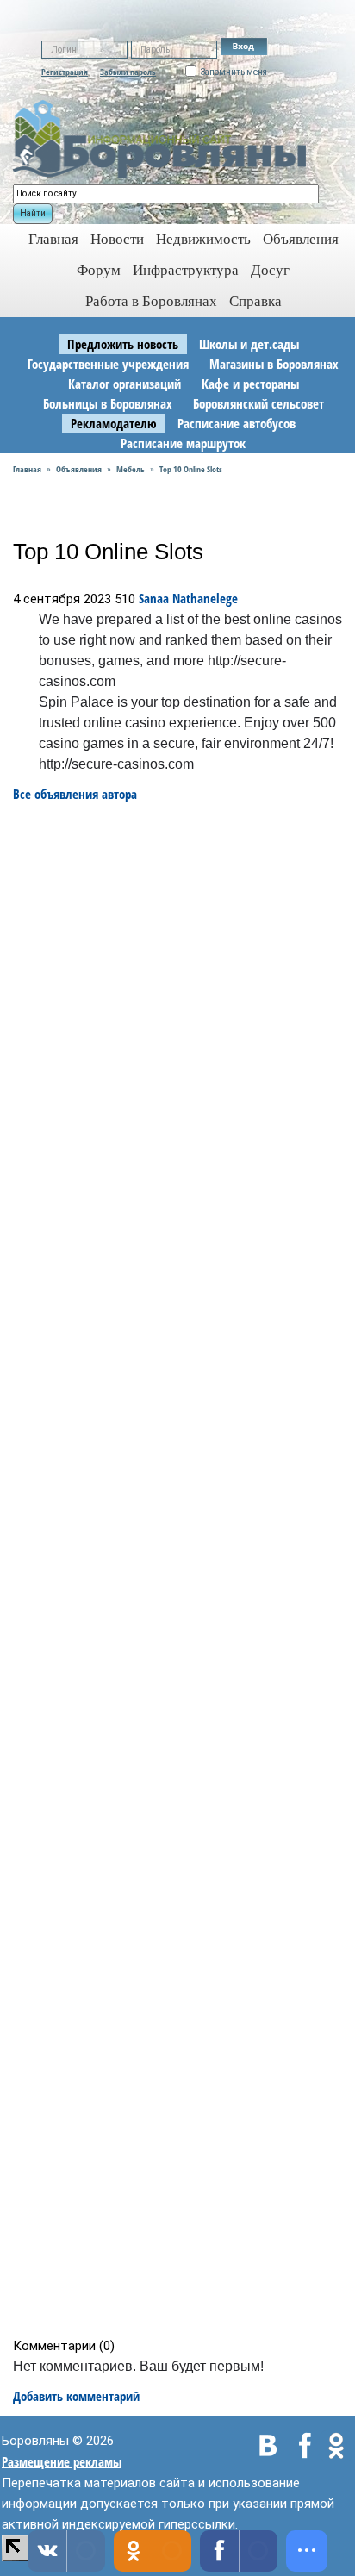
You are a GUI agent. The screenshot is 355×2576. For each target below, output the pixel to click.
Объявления (301, 239)
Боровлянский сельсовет (258, 403)
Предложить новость (123, 344)
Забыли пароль (128, 72)
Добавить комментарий (76, 2396)
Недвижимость (203, 239)
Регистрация (65, 72)
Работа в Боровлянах (151, 301)
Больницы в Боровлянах (108, 403)
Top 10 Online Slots (191, 469)
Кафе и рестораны (250, 384)
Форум (99, 270)
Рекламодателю (114, 423)
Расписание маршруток (183, 443)
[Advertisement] (183, 1570)
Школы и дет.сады (249, 344)
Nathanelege (205, 598)
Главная (27, 469)
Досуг (270, 270)
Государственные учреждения (108, 364)
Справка (255, 301)
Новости (117, 239)
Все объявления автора (75, 794)
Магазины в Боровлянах (274, 364)
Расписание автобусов (237, 423)
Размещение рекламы (62, 2461)
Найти (33, 213)
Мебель (131, 469)
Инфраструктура (186, 270)
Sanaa (154, 598)
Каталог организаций (125, 384)
